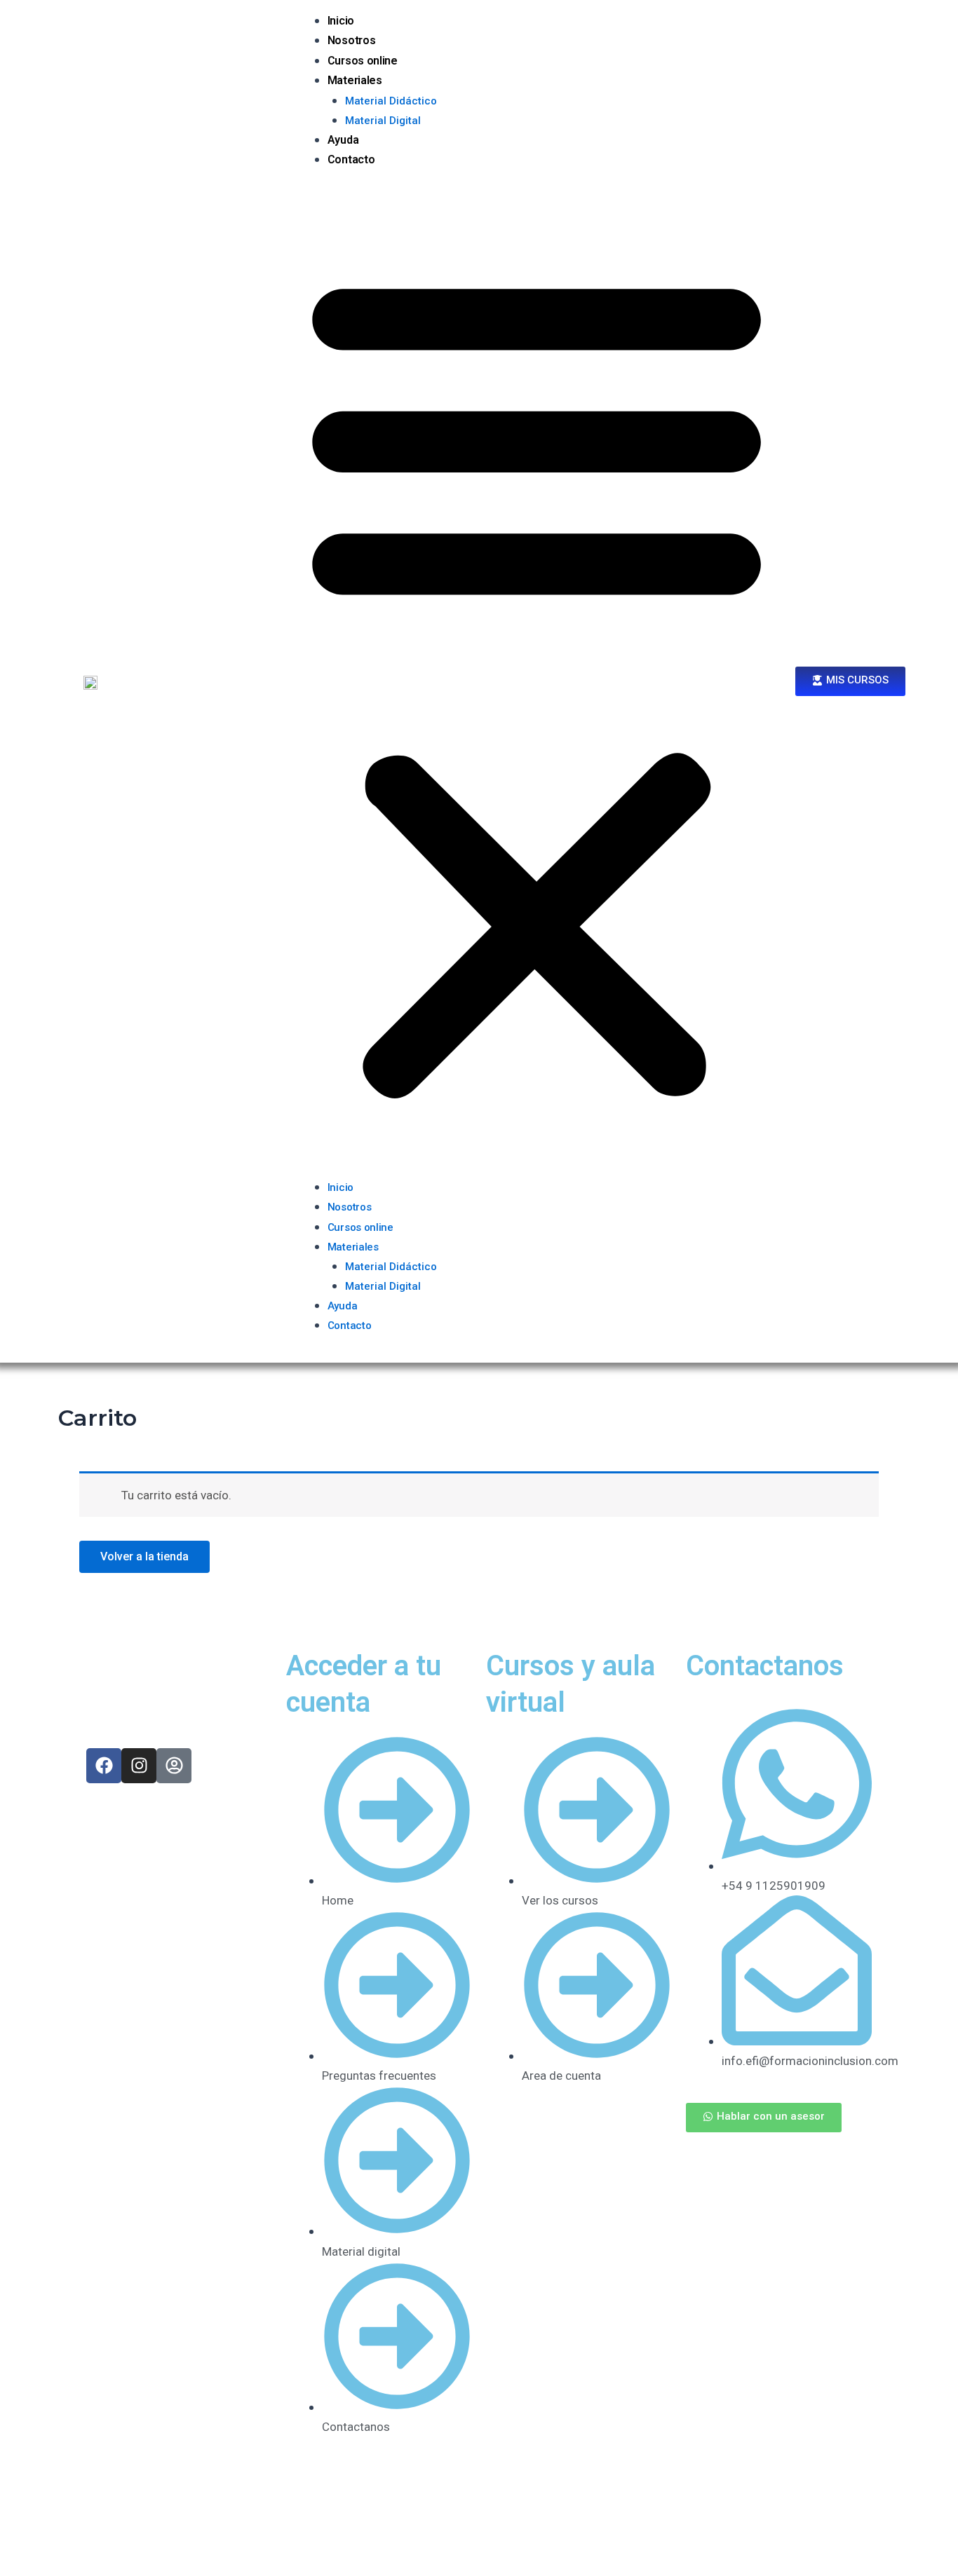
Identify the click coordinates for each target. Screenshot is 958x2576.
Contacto (351, 159)
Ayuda (343, 140)
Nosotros (352, 40)
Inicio (341, 21)
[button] (537, 682)
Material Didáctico (391, 101)
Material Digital (383, 121)
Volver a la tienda (144, 1556)
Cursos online (363, 61)
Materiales (355, 80)
